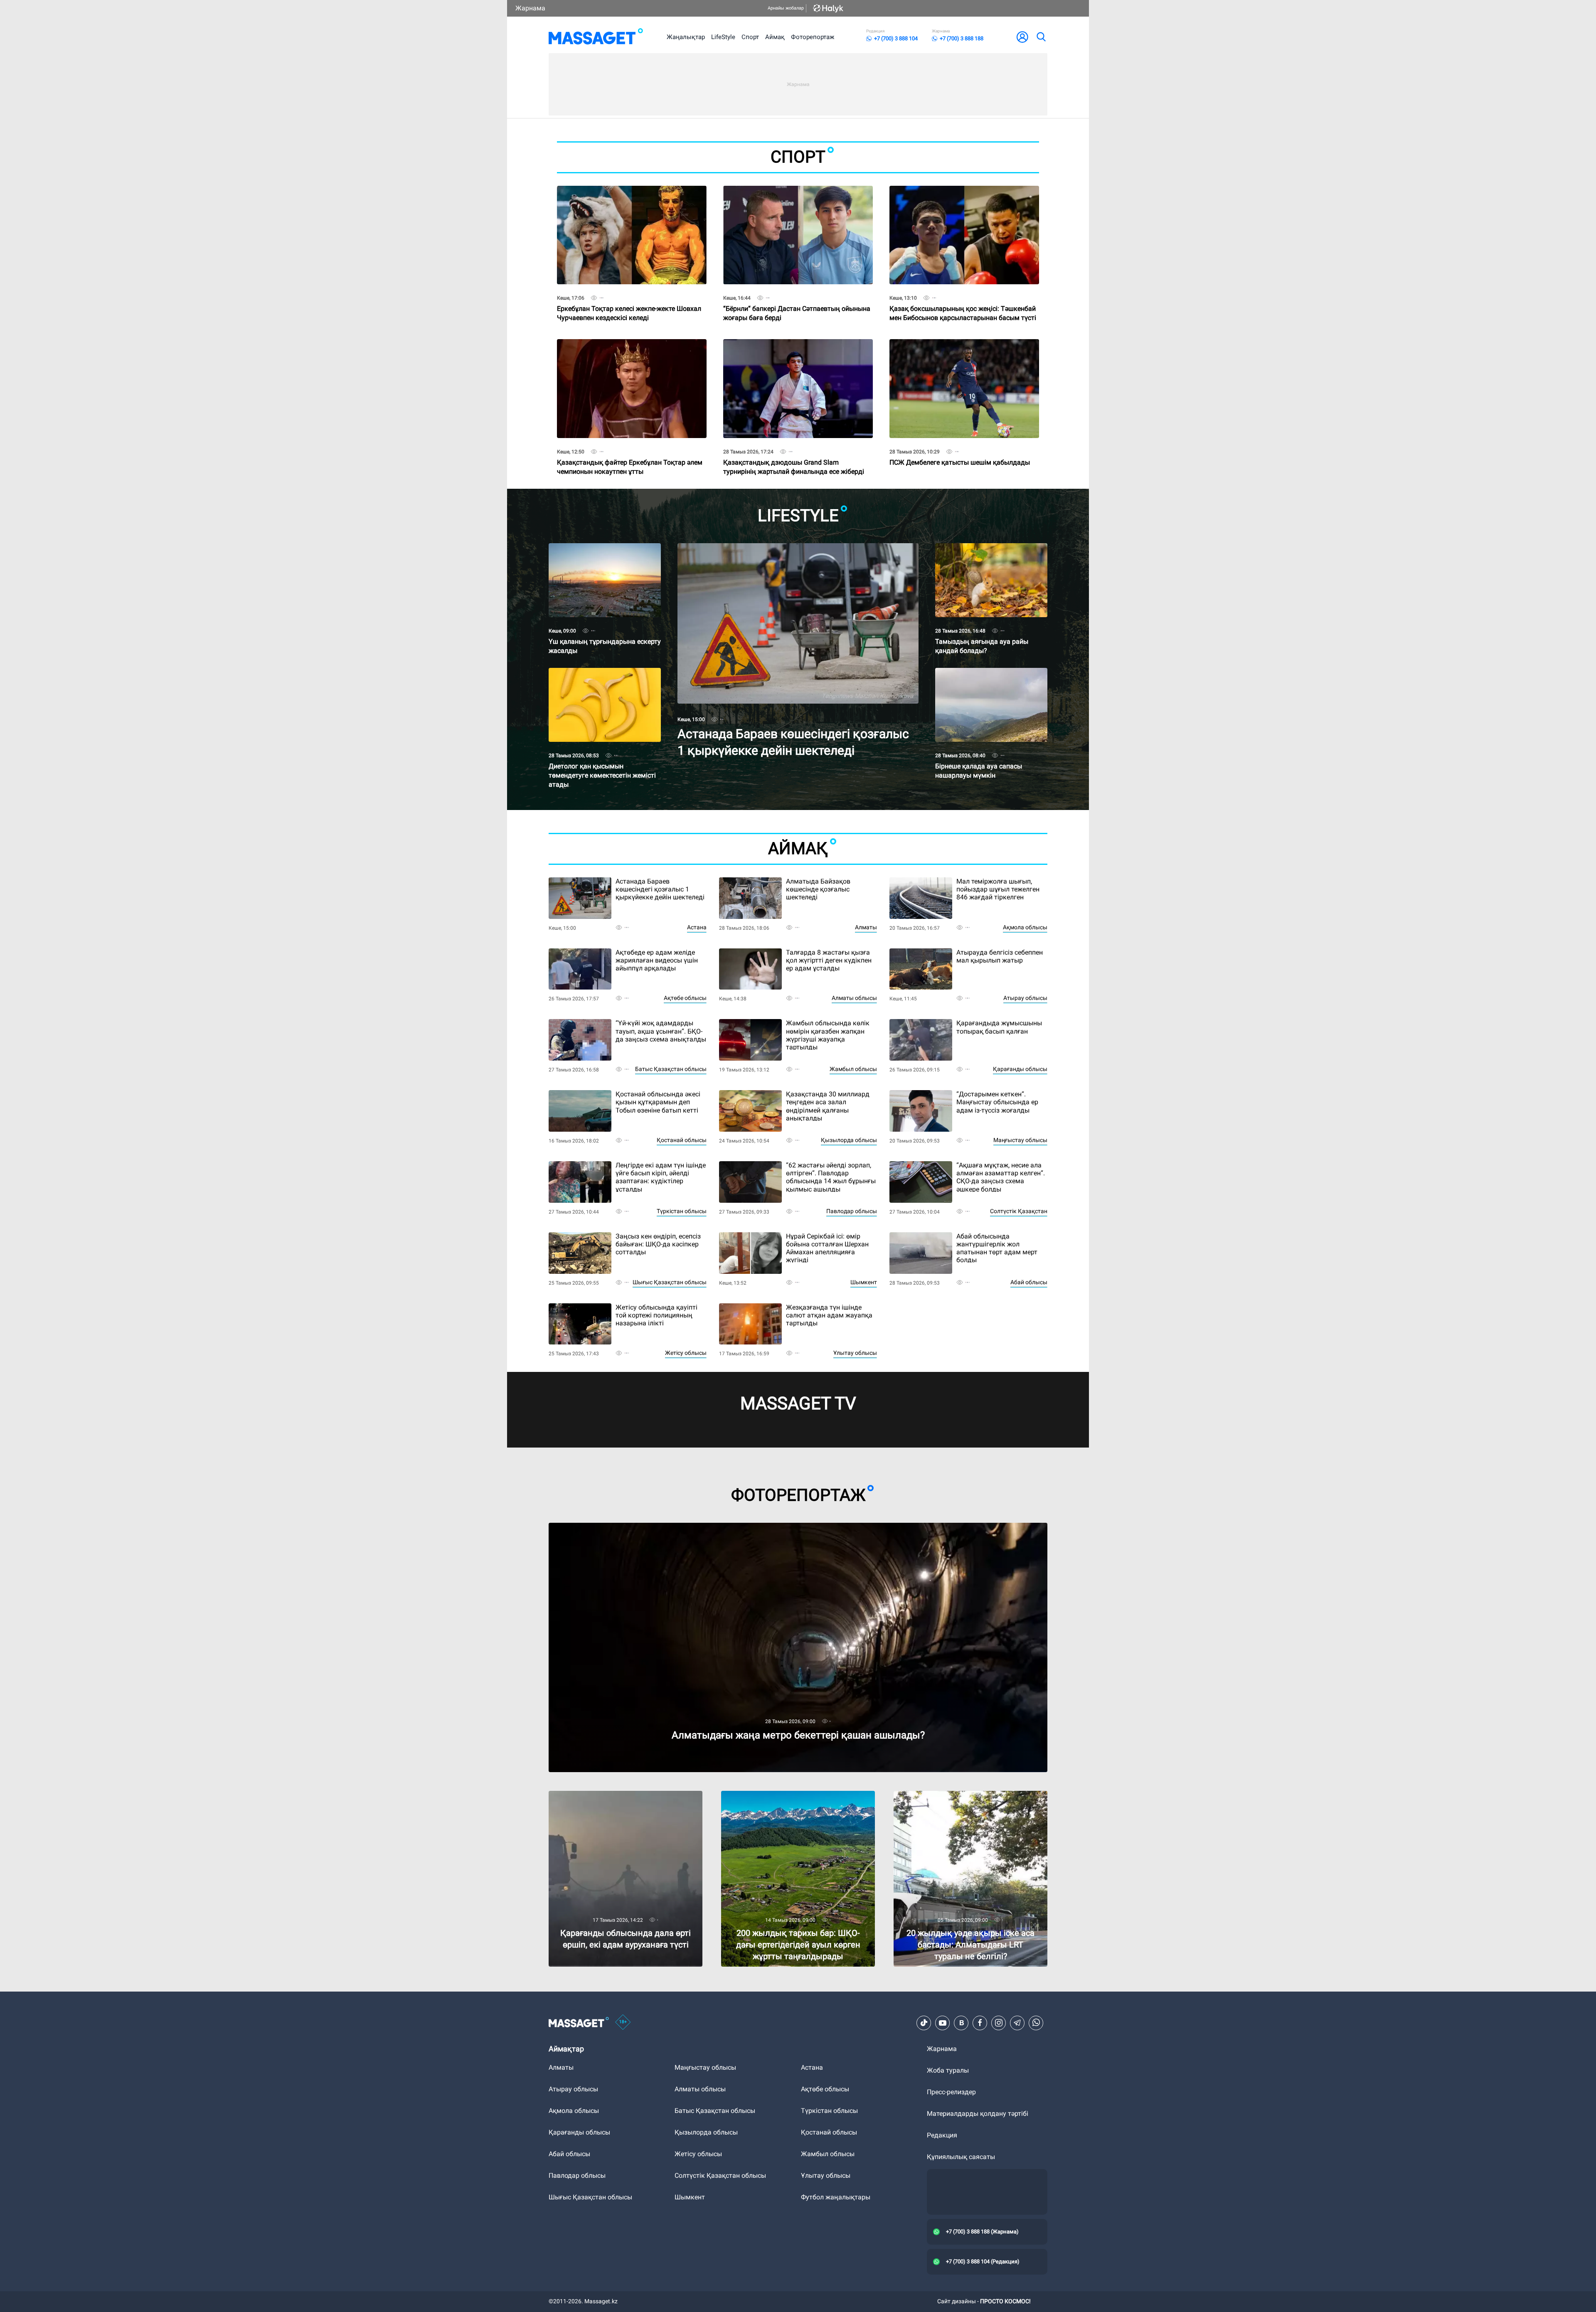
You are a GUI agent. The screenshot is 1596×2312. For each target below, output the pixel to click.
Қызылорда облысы (849, 1140)
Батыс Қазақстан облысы (671, 1069)
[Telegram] (1017, 2023)
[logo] (596, 37)
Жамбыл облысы (853, 1069)
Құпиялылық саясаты (961, 2157)
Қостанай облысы (682, 1140)
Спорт (750, 37)
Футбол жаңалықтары (836, 2197)
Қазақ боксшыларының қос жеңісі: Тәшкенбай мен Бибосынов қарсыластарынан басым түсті (963, 299)
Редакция (942, 2135)
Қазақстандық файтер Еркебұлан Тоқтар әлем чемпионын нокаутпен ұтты (630, 452)
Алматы (866, 927)
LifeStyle (723, 37)
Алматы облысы (854, 998)
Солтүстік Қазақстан (1019, 1211)
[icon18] (623, 2023)
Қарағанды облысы (1020, 1069)
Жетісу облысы (686, 1353)
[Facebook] (980, 2023)
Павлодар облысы (852, 1211)
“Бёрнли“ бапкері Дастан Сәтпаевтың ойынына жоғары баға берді (797, 299)
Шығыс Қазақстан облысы (670, 1282)
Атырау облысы (1025, 998)
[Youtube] (943, 2023)
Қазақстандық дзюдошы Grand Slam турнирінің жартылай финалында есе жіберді (794, 452)
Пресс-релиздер (951, 2092)
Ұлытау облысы (855, 1353)
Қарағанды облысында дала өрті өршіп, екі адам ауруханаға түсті (626, 1798)
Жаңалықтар (686, 37)
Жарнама (530, 8)
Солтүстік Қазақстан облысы (720, 2175)
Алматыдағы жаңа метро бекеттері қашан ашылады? (633, 1526)
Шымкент (864, 1282)
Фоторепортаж (813, 37)
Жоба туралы (948, 2070)
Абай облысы (1029, 1282)
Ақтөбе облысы (685, 998)
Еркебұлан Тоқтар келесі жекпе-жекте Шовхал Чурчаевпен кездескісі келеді (629, 299)
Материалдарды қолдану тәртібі (978, 2114)
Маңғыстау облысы (1020, 1140)
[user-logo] (1022, 37)
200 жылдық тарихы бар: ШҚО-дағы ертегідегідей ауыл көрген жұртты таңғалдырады (778, 1801)
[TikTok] (924, 2023)
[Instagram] (999, 2023)
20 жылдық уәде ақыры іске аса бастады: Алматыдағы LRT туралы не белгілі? (959, 1798)
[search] (1041, 37)
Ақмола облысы (1025, 927)
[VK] (961, 2023)
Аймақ (775, 37)
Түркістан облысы (682, 1211)
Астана (697, 927)
